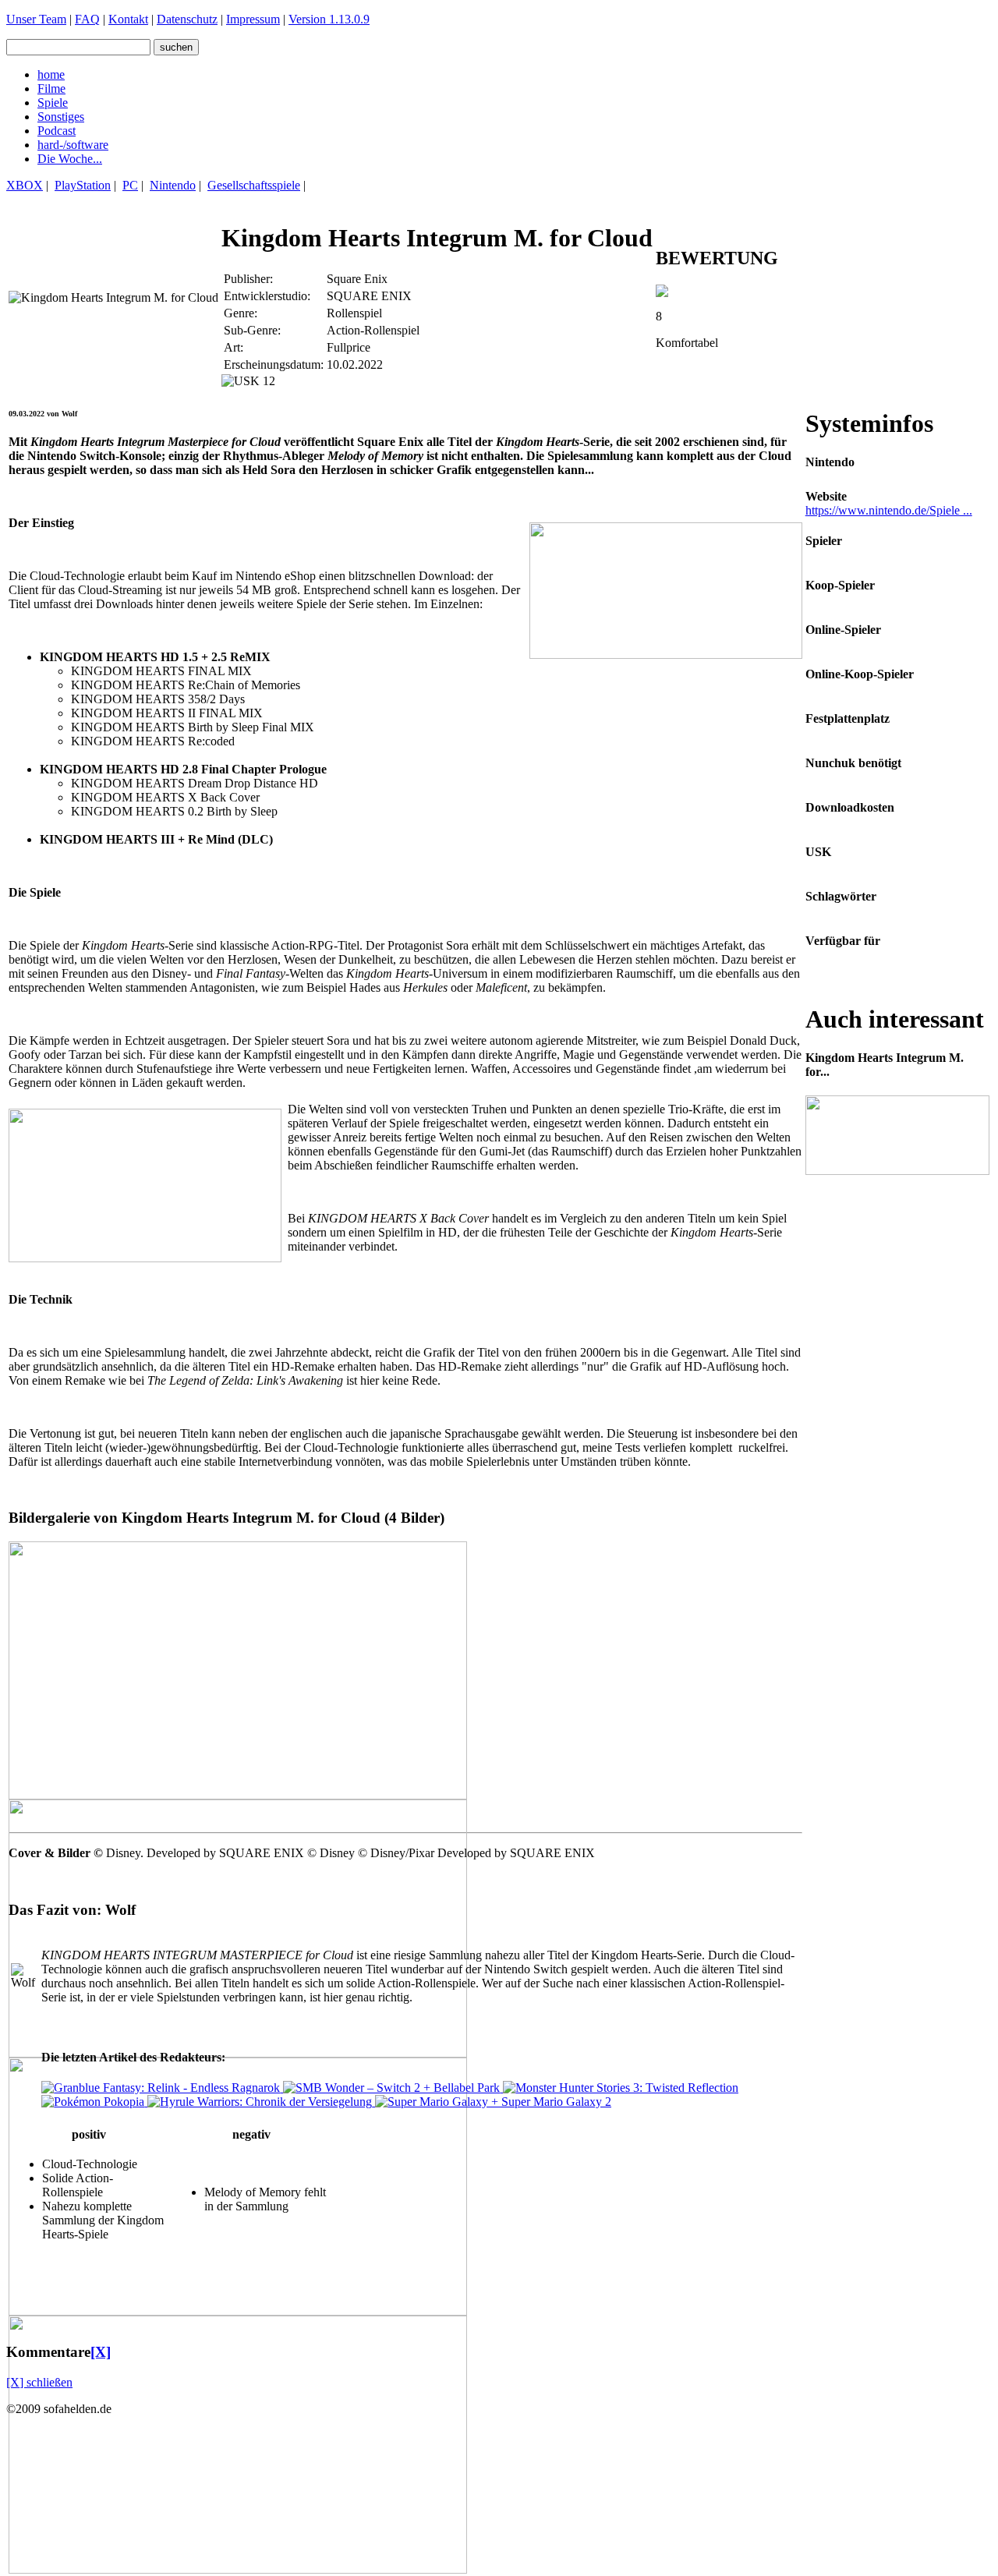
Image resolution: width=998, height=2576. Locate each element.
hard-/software (73, 145)
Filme (51, 88)
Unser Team (36, 19)
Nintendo (173, 185)
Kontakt (128, 19)
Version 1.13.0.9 (329, 19)
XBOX (25, 185)
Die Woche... (70, 159)
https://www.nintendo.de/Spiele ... (889, 510)
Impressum (253, 19)
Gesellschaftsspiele (254, 185)
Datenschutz (187, 19)
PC (130, 185)
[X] (101, 2352)
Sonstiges (61, 117)
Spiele (53, 103)
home (51, 74)
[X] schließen (39, 2382)
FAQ (87, 19)
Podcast (57, 131)
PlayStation (83, 185)
